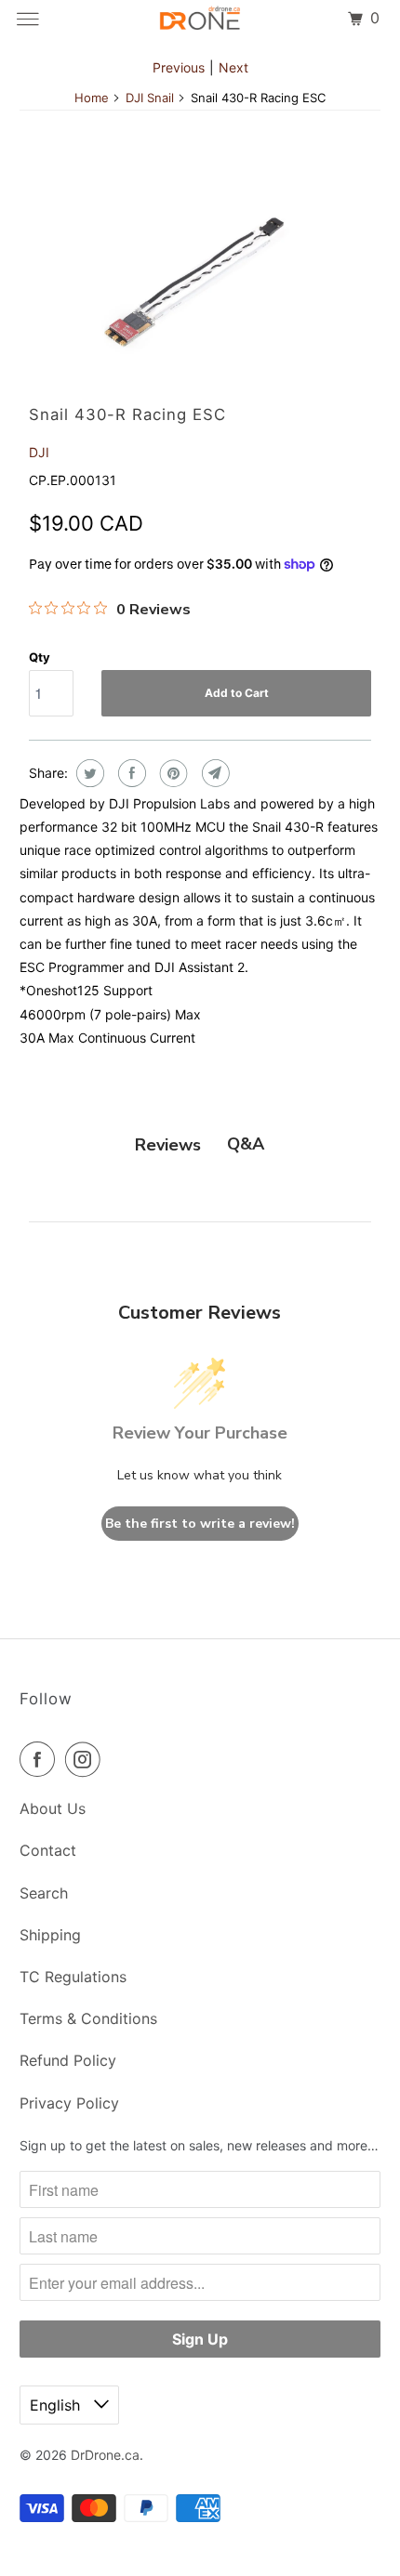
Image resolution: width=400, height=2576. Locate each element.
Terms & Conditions (88, 2018)
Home (92, 98)
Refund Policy (68, 2060)
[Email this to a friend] (213, 773)
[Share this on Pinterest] (172, 773)
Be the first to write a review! (200, 1524)
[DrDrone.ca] (200, 19)
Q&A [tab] (246, 1144)
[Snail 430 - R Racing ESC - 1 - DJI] (200, 274)
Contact (48, 1850)
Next (233, 67)
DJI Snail (150, 98)
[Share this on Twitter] (88, 773)
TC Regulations (73, 1977)
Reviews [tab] (168, 1145)
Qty (40, 657)
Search (44, 1893)
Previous (179, 67)
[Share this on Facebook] (130, 773)
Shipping (50, 1935)
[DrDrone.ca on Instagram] (87, 1759)
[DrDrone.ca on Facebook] (41, 1759)
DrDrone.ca (105, 2455)
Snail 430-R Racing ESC (127, 414)
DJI (39, 452)
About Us (53, 1808)
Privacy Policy (69, 2103)
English (57, 2405)
